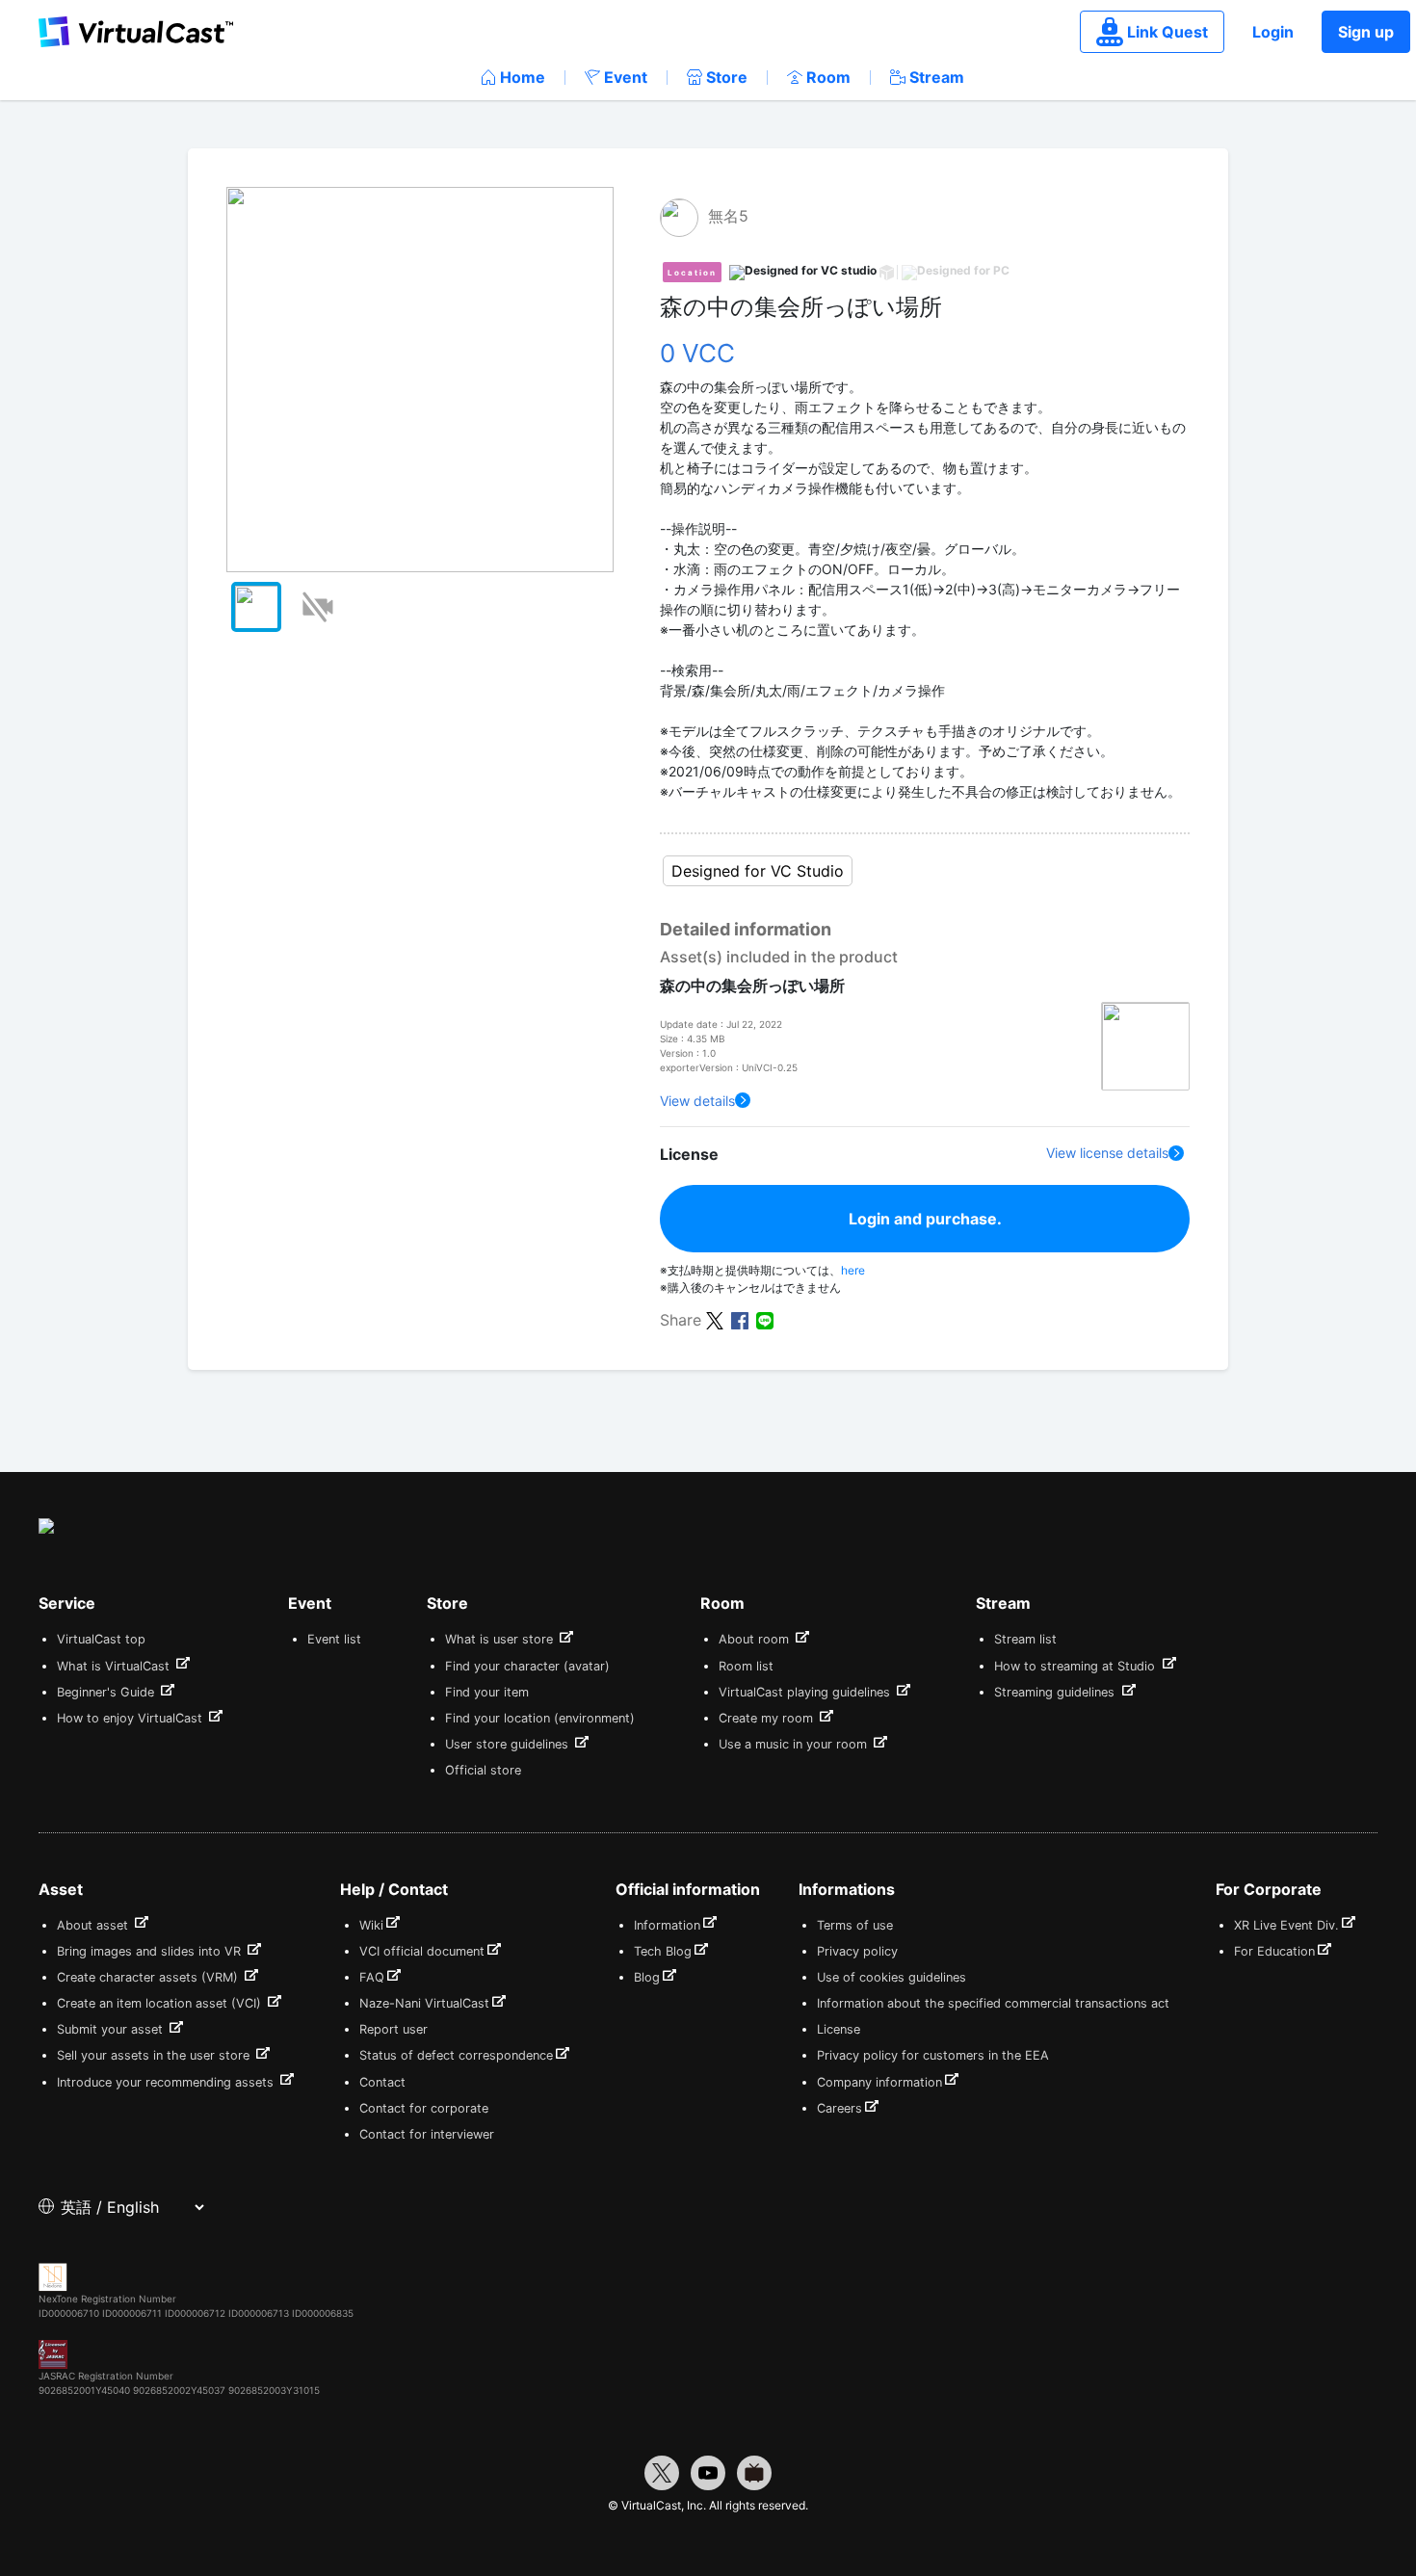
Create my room (768, 1718)
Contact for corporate (424, 2108)
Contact (382, 2082)
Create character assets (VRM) (149, 1977)
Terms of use (855, 1925)
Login (1273, 32)
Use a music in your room (795, 1744)
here (853, 1270)
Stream (937, 77)
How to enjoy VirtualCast (131, 1718)
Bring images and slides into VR (151, 1951)
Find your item (487, 1692)
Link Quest (1167, 32)
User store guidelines (509, 1744)
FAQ (372, 1977)
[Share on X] (715, 1319)
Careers (839, 2108)
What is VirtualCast (115, 1666)
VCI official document (422, 1951)
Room (828, 77)
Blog (647, 1977)
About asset (94, 1925)
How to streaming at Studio (1076, 1666)
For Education (1274, 1951)
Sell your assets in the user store (155, 2055)
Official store (483, 1770)
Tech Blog (663, 1951)
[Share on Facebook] (740, 1319)
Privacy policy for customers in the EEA (933, 2055)
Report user (393, 2029)
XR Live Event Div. (1286, 1925)
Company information (879, 2082)
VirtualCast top (101, 1639)
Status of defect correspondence (456, 2055)
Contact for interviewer (427, 2134)
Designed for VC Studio (758, 871)
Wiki (371, 1925)
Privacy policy (857, 1951)
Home (523, 77)
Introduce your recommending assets (167, 2082)
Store (727, 77)
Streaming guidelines (1056, 1692)
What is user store (501, 1639)
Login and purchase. (925, 1219)
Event (626, 77)
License (839, 2029)
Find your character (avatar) (527, 1666)
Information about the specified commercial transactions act (993, 2003)
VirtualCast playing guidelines (806, 1692)
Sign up (1366, 32)
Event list (334, 1639)
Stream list (1025, 1639)
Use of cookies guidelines (892, 1977)
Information (667, 1925)
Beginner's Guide (107, 1692)
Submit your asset (112, 2029)
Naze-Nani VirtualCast (424, 2003)
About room (756, 1639)
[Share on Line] (765, 1319)
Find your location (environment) (540, 1718)
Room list (746, 1666)
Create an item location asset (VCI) (161, 2003)
